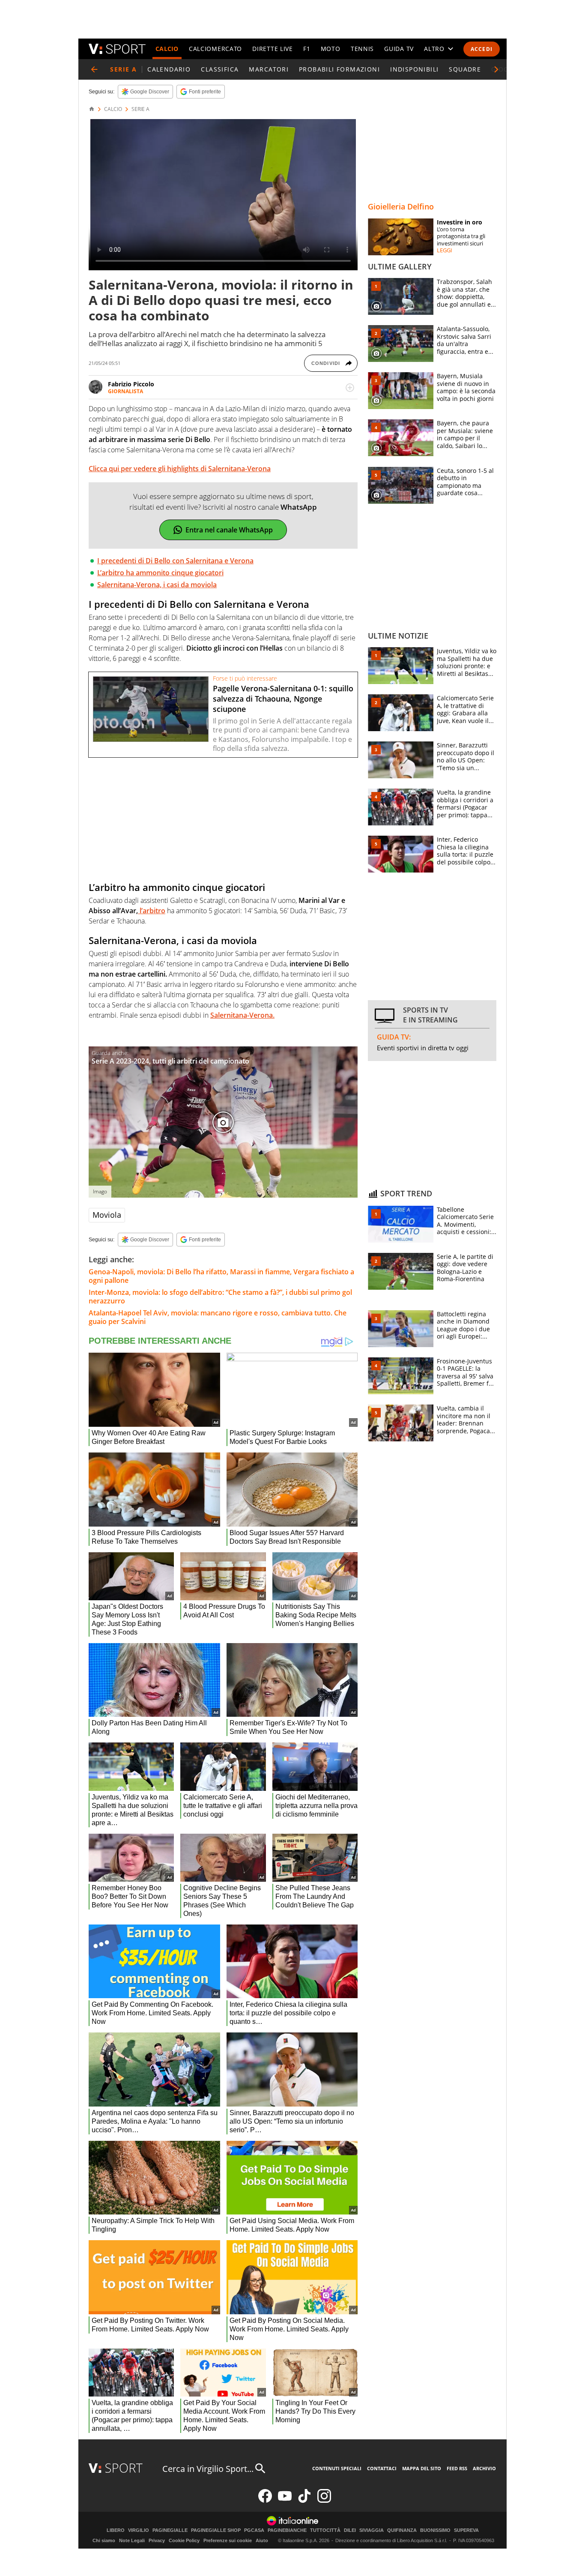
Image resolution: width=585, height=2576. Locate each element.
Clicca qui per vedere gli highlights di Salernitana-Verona (180, 469)
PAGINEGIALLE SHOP (216, 2530)
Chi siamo (104, 2540)
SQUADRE (465, 69)
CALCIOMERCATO (215, 49)
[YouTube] (285, 2501)
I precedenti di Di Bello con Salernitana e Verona (175, 561)
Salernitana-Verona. (242, 1015)
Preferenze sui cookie (228, 2540)
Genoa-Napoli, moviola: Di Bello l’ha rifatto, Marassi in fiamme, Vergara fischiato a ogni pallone (221, 1276)
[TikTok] (304, 2501)
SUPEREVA (466, 2530)
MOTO (331, 49)
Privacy (157, 2540)
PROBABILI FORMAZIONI (339, 69)
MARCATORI (269, 69)
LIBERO (116, 2530)
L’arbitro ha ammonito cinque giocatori (160, 573)
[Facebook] (265, 2501)
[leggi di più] (350, 388)
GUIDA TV (399, 49)
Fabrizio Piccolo (131, 384)
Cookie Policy (184, 2540)
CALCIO (167, 49)
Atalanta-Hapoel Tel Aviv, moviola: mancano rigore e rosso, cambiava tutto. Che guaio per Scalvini (218, 1317)
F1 (307, 49)
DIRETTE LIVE (272, 49)
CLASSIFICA (220, 69)
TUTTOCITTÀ (325, 2530)
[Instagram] (324, 2501)
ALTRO (434, 49)
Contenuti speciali (337, 2468)
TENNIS (362, 49)
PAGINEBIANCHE (287, 2530)
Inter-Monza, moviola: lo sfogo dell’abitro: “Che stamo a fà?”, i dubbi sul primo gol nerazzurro (220, 1297)
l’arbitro (152, 911)
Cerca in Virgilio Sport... (208, 2469)
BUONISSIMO (435, 2530)
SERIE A (140, 109)
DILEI (350, 2530)
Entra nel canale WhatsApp (229, 530)
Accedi (482, 49)
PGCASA (254, 2530)
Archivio (484, 2468)
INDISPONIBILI (414, 69)
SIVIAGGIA (372, 2530)
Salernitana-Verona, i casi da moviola (157, 585)
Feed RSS (457, 2468)
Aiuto (262, 2540)
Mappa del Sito (422, 2468)
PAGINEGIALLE (170, 2530)
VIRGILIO (139, 2530)
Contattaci (382, 2468)
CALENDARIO (169, 69)
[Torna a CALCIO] (94, 69)
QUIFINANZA (402, 2530)
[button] (496, 69)
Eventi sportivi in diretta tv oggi (423, 1048)
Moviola (107, 1215)
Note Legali (132, 2540)
